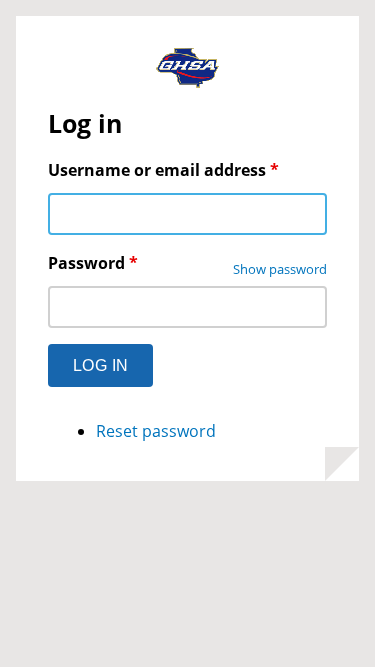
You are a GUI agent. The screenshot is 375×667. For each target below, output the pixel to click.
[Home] (187, 71)
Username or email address (163, 170)
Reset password (156, 431)
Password (93, 263)
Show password (280, 269)
